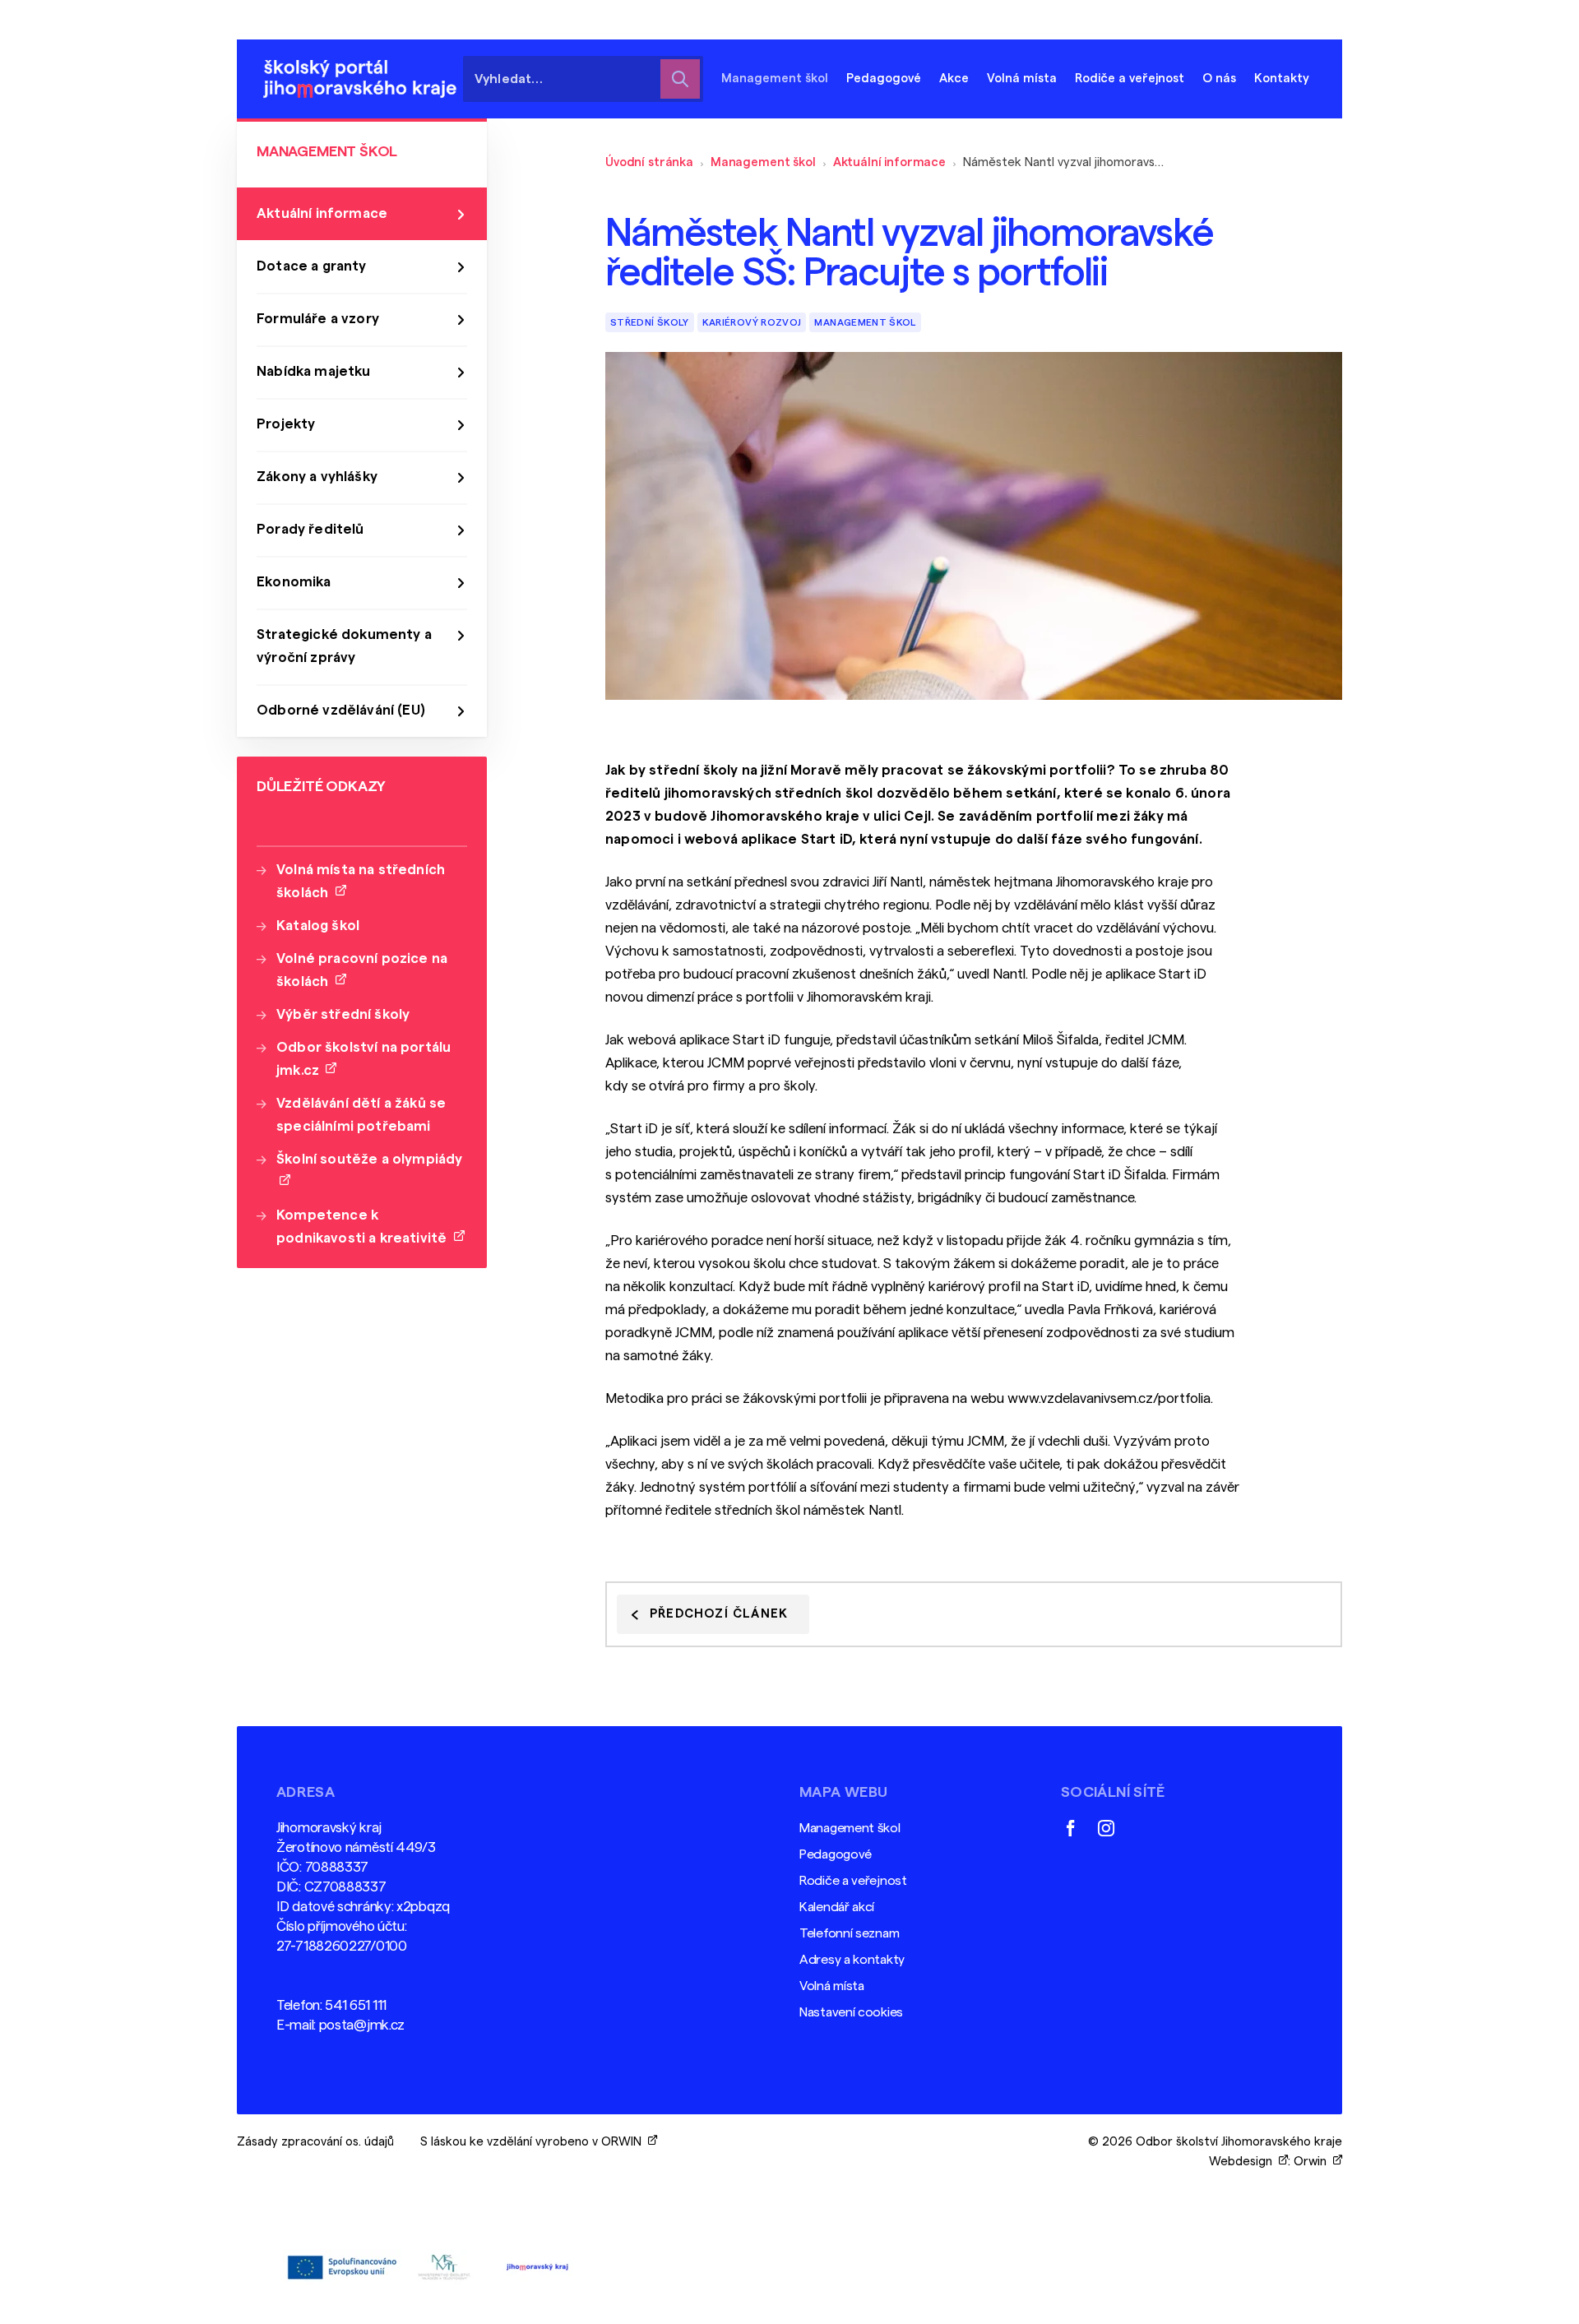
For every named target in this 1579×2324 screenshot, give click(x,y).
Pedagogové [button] (884, 79)
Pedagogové (836, 1854)
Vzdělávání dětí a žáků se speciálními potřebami (361, 1115)
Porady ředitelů (310, 529)
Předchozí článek (719, 1614)
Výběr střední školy (343, 1014)
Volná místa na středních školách (361, 881)
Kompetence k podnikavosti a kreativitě (365, 1227)
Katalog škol (318, 926)
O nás (1219, 79)
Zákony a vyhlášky (317, 477)
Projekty (286, 424)
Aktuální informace (889, 162)
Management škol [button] (775, 79)
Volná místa (1022, 79)
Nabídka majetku (314, 371)
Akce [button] (954, 79)
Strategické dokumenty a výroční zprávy (344, 646)
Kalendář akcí (837, 1907)
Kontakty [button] (1282, 79)
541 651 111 (356, 2005)
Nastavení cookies (851, 2012)
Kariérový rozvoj (752, 322)
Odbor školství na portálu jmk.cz (363, 1059)
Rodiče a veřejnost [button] (1130, 79)
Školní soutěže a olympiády (369, 1171)
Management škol (763, 162)
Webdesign (1244, 2162)
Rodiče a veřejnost (853, 1881)
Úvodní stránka (649, 162)
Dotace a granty (312, 266)
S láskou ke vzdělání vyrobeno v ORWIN (534, 2142)
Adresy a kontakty (852, 1960)
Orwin (1313, 2162)
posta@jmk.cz (362, 2025)
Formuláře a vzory (318, 319)
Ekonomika (294, 582)
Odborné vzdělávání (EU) (341, 710)
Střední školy (650, 322)
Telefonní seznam (849, 1933)
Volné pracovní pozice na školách (362, 970)
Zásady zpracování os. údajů (315, 2142)
